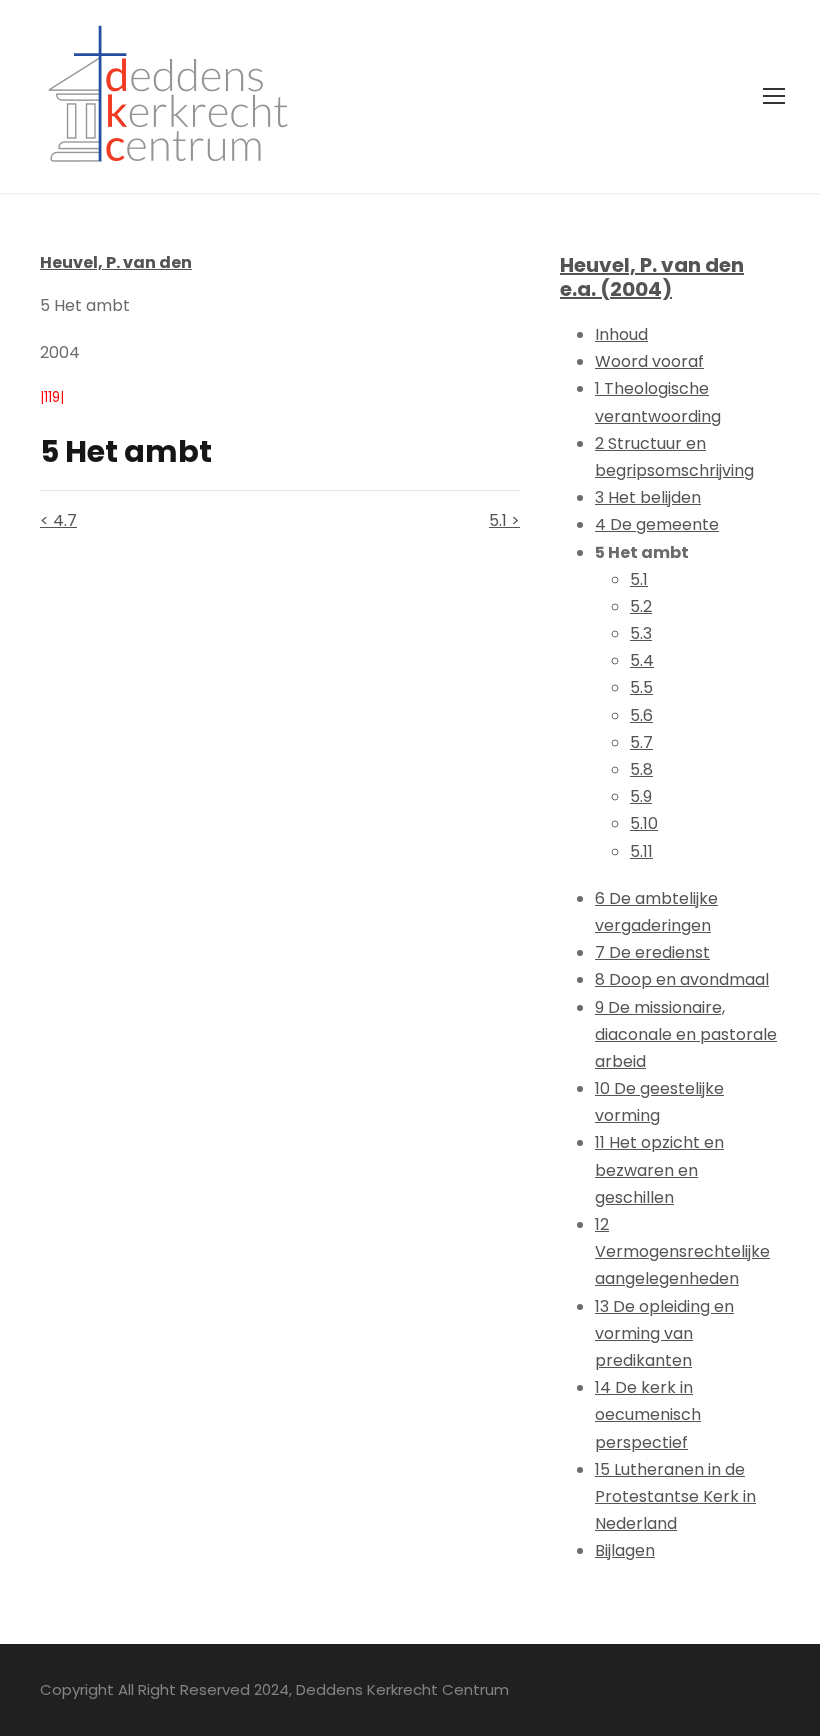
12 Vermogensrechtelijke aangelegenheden (682, 1251)
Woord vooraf (649, 361)
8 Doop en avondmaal (682, 979)
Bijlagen (625, 1550)
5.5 (641, 687)
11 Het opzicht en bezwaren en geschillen (659, 1169)
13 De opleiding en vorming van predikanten (664, 1333)
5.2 (641, 606)
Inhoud (621, 334)
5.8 (641, 769)
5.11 (641, 851)
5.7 (641, 742)
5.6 (641, 715)
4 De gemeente (657, 524)
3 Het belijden (648, 497)
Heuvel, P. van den (116, 262)
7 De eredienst (652, 952)
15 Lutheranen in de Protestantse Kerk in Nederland (675, 1496)
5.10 (644, 823)
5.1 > (504, 520)
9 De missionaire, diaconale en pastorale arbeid (686, 1034)
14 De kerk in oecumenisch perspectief (648, 1414)
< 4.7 (58, 520)
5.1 (639, 579)
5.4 (642, 660)
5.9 (641, 796)
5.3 (641, 633)
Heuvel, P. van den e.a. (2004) (652, 277)
